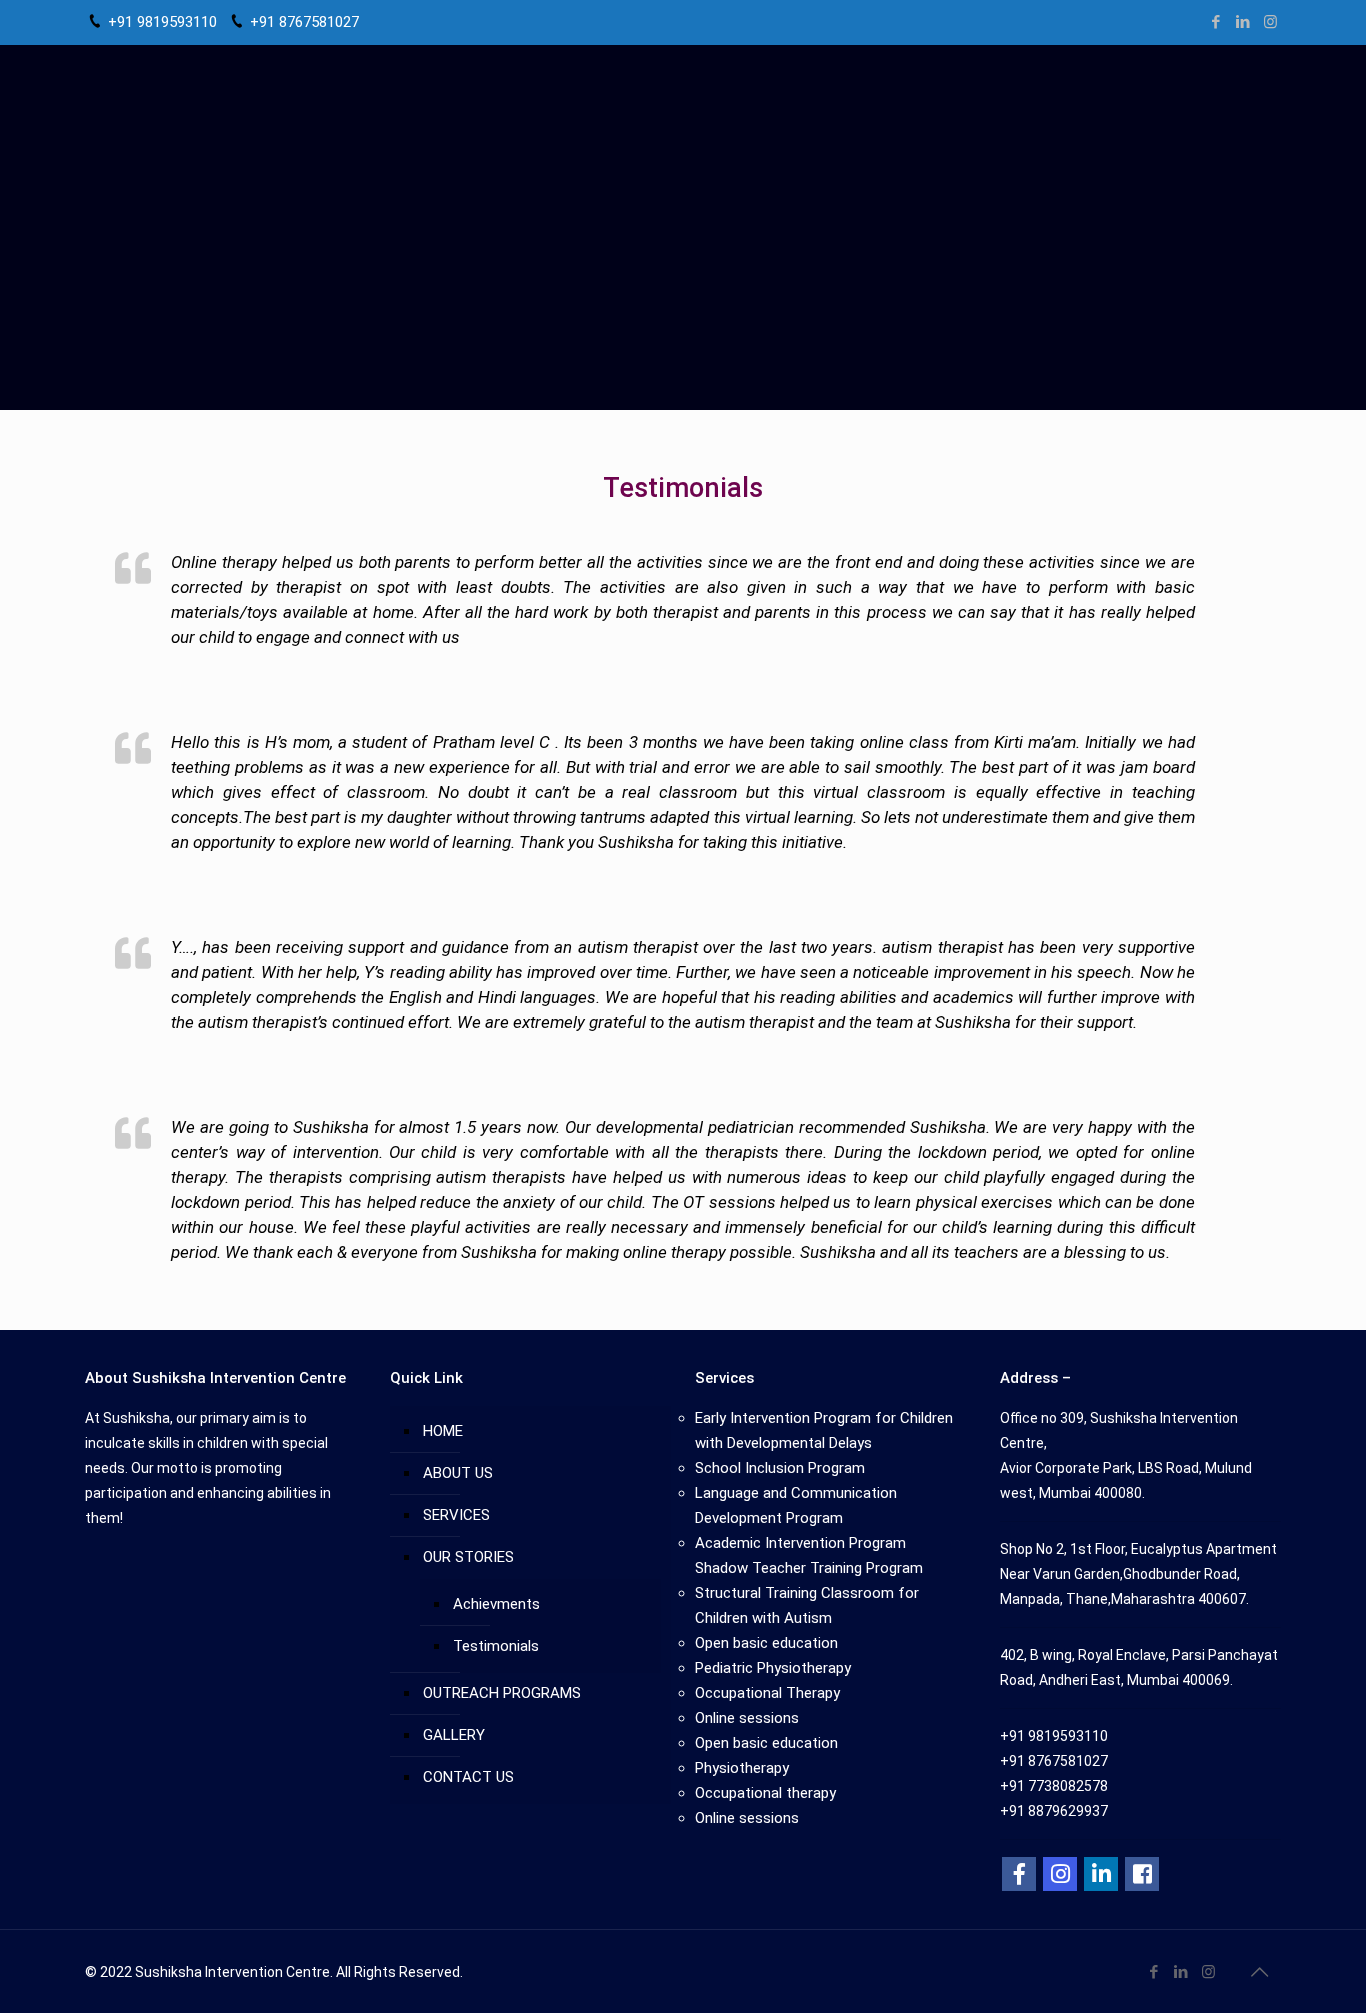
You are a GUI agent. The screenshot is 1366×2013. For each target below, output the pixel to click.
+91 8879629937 (1054, 1811)
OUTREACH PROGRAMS (502, 1693)
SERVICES (456, 1515)
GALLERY (454, 1735)
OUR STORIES (468, 1557)
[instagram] (1060, 1874)
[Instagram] (1270, 22)
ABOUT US (458, 1473)
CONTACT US (468, 1777)
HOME (443, 1431)
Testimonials (496, 1646)
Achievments (496, 1604)
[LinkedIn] (1243, 22)
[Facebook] (1216, 22)
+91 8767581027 (304, 22)
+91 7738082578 (1054, 1786)
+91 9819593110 (162, 22)
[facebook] (1019, 1874)
